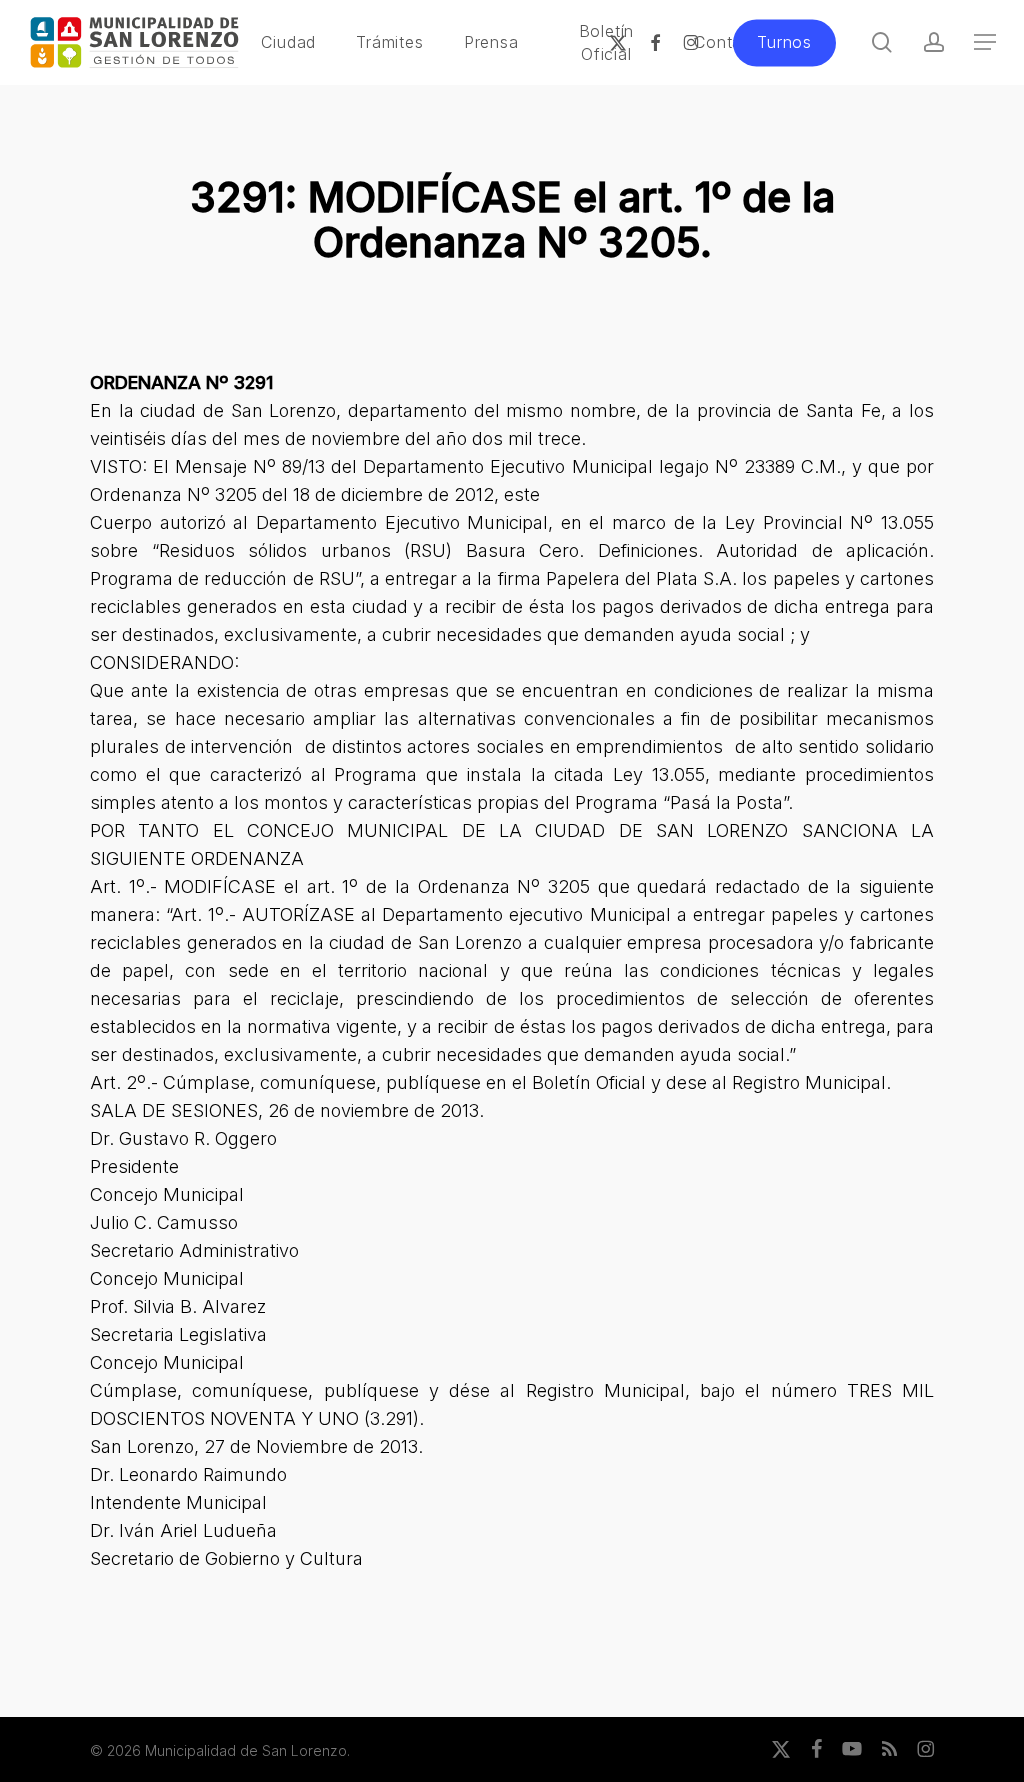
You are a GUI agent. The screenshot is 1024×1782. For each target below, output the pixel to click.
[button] (985, 42)
